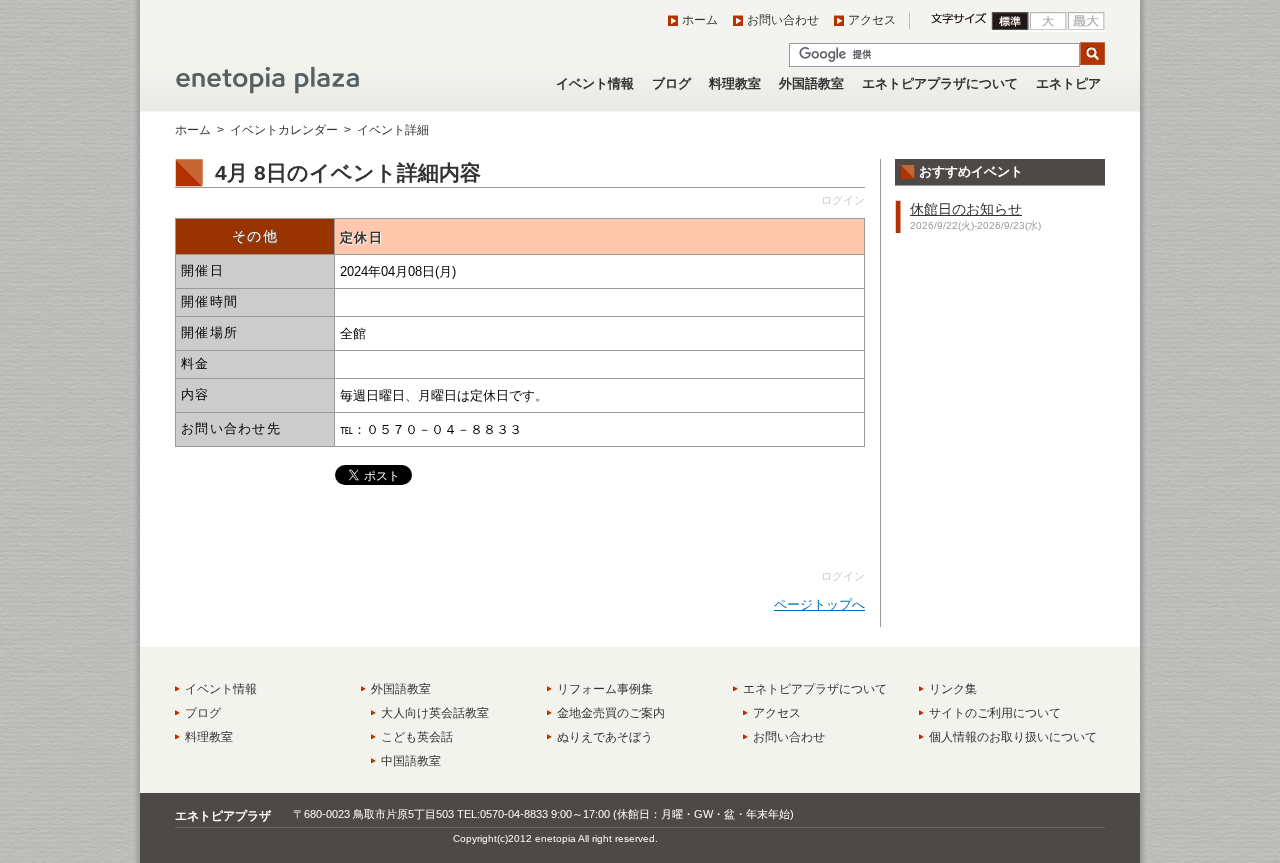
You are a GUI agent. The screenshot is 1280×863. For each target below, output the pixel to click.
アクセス (872, 20)
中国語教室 (411, 761)
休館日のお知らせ (966, 209)
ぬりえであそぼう (605, 737)
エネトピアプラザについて (940, 83)
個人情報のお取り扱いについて (1013, 737)
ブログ (671, 83)
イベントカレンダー (284, 130)
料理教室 (735, 83)
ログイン (843, 200)
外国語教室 (811, 83)
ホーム (700, 20)
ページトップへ (819, 604)
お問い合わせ (783, 20)
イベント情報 (595, 83)
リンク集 (953, 689)
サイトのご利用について (995, 713)
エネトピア (1068, 83)
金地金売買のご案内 (611, 713)
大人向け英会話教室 (435, 713)
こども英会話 (417, 737)
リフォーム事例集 (605, 689)
